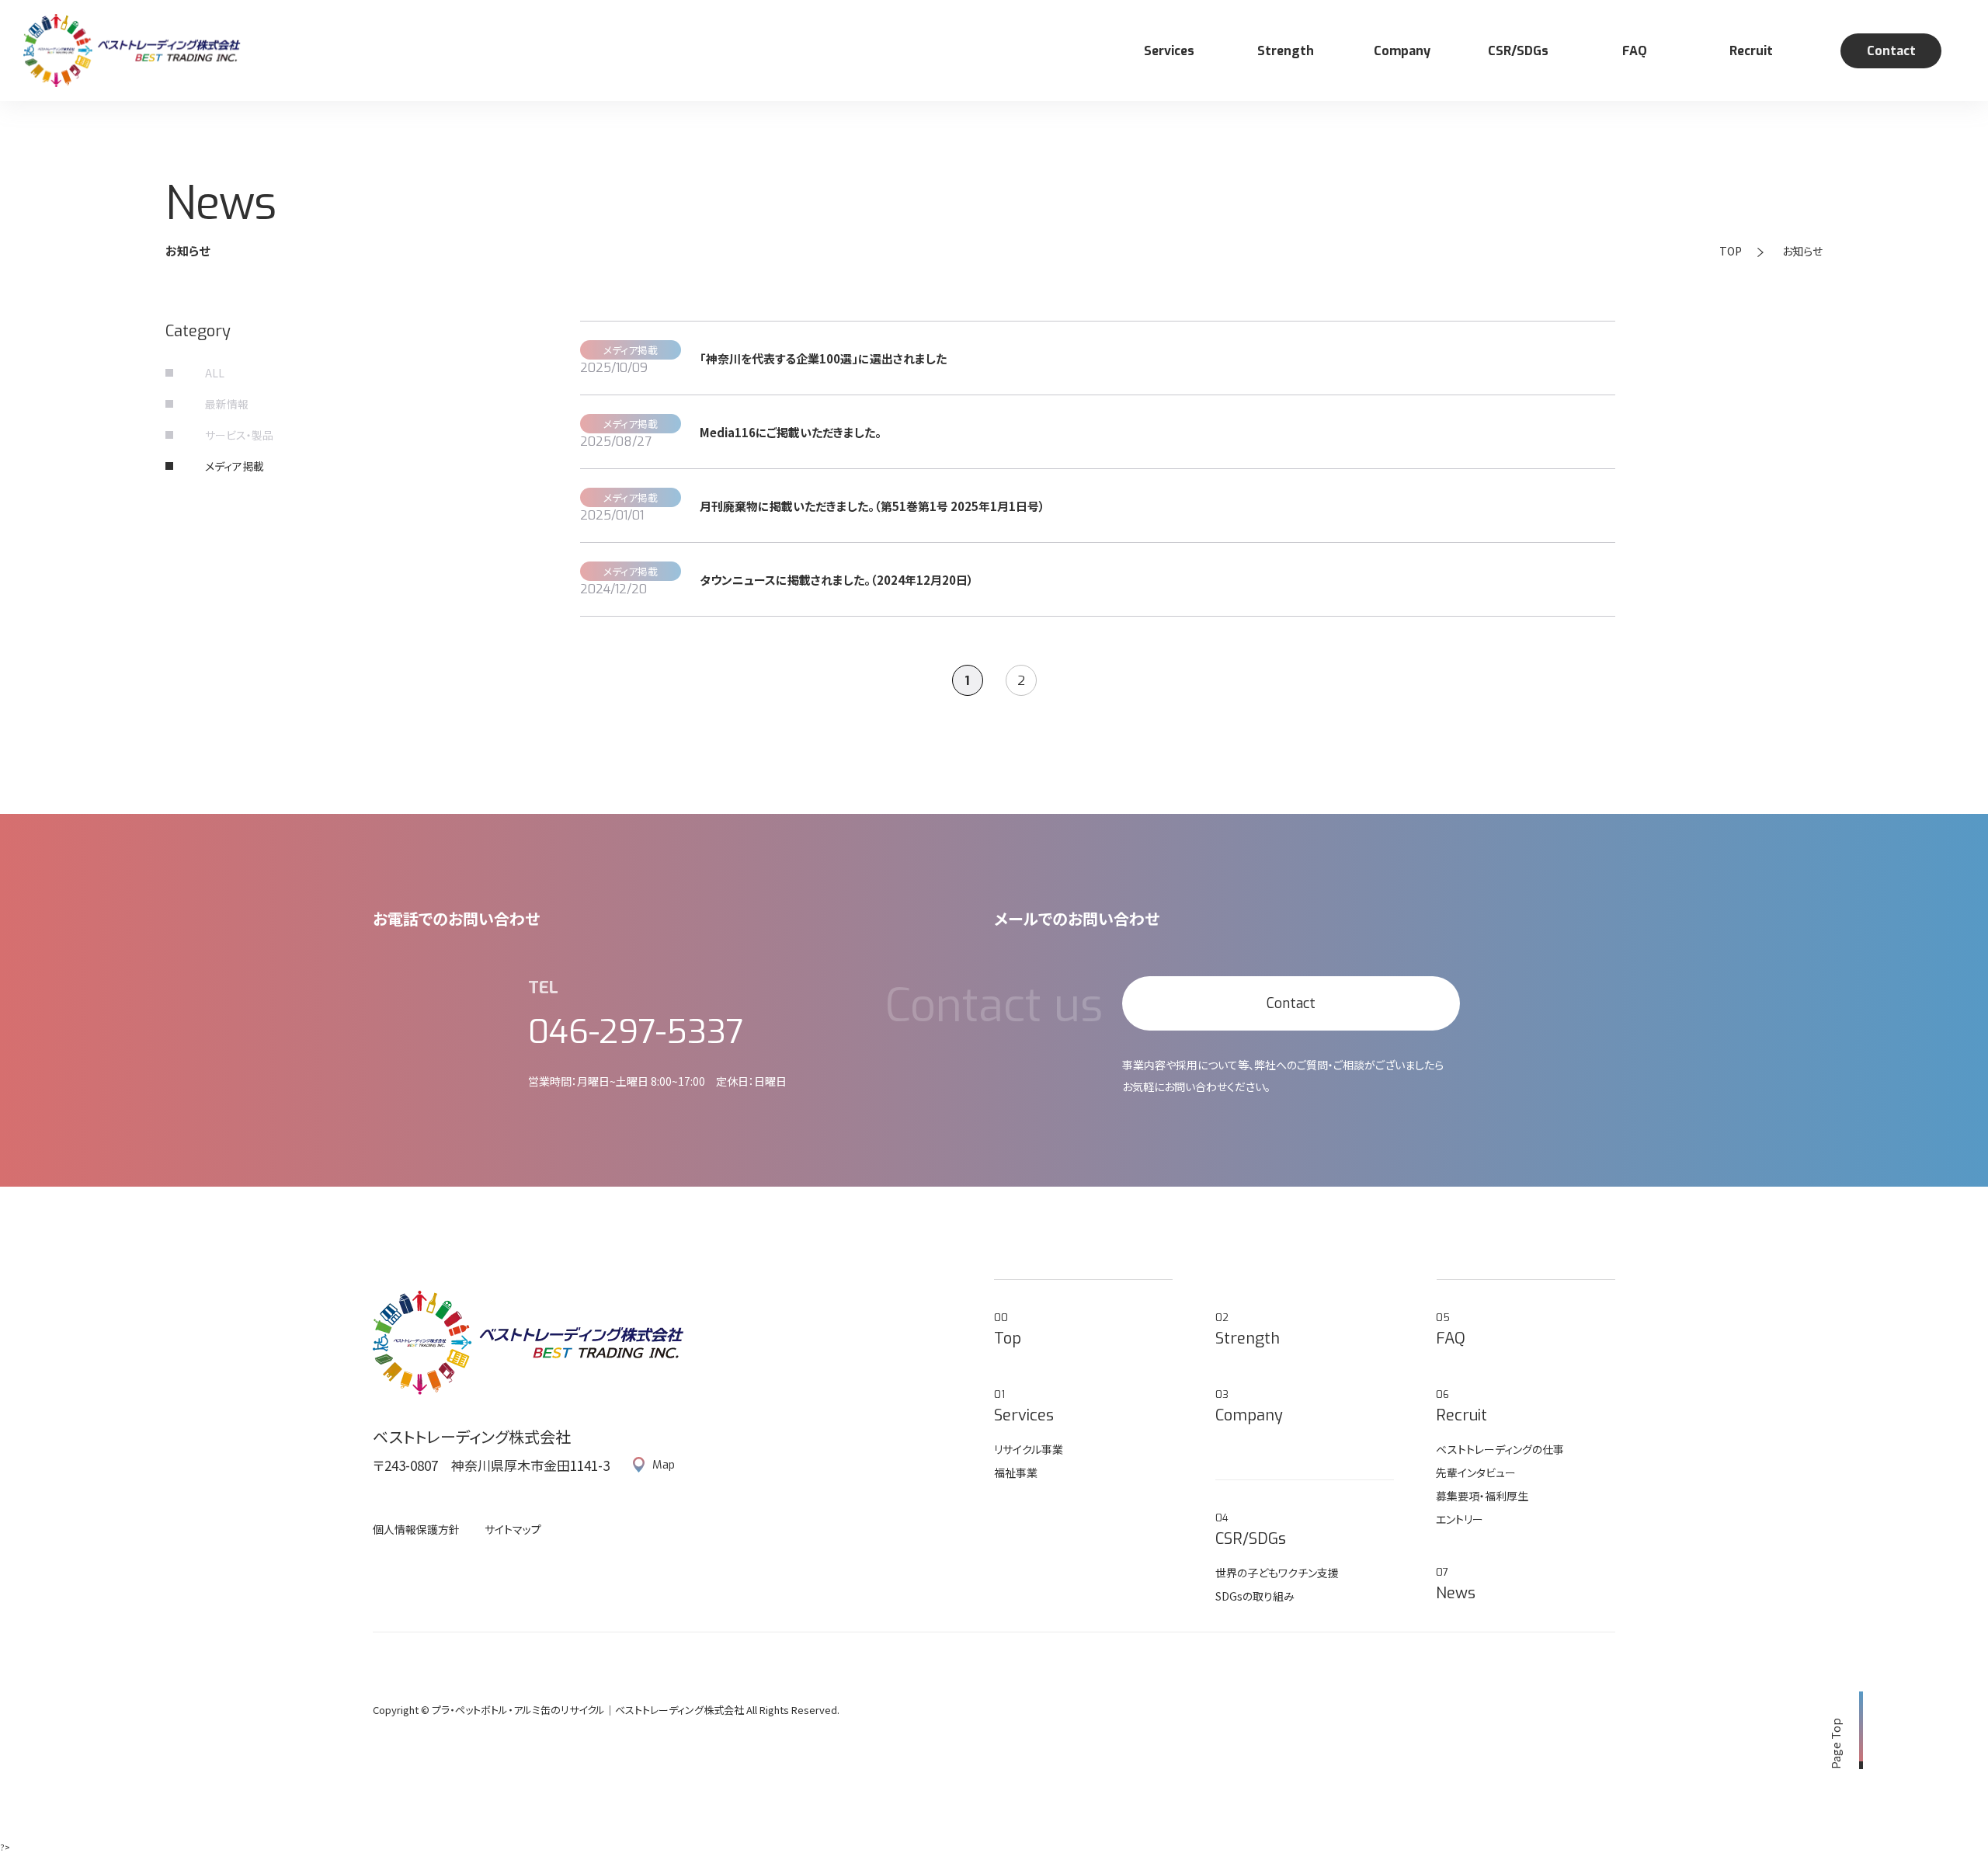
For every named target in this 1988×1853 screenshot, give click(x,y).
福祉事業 (1016, 1472)
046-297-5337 (636, 1032)
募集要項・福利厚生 (1482, 1496)
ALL (215, 373)
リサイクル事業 (1029, 1449)
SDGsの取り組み (1255, 1596)
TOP (1731, 251)
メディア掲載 (235, 466)
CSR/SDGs (1518, 51)
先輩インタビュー (1476, 1472)
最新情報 (227, 404)
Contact (1891, 51)
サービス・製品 (239, 435)
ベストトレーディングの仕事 (1500, 1449)
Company (1402, 51)
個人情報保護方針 (416, 1529)
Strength (1286, 51)
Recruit (1751, 51)
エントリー (1460, 1519)
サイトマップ (513, 1529)
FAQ (1635, 51)
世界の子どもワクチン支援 (1277, 1573)
